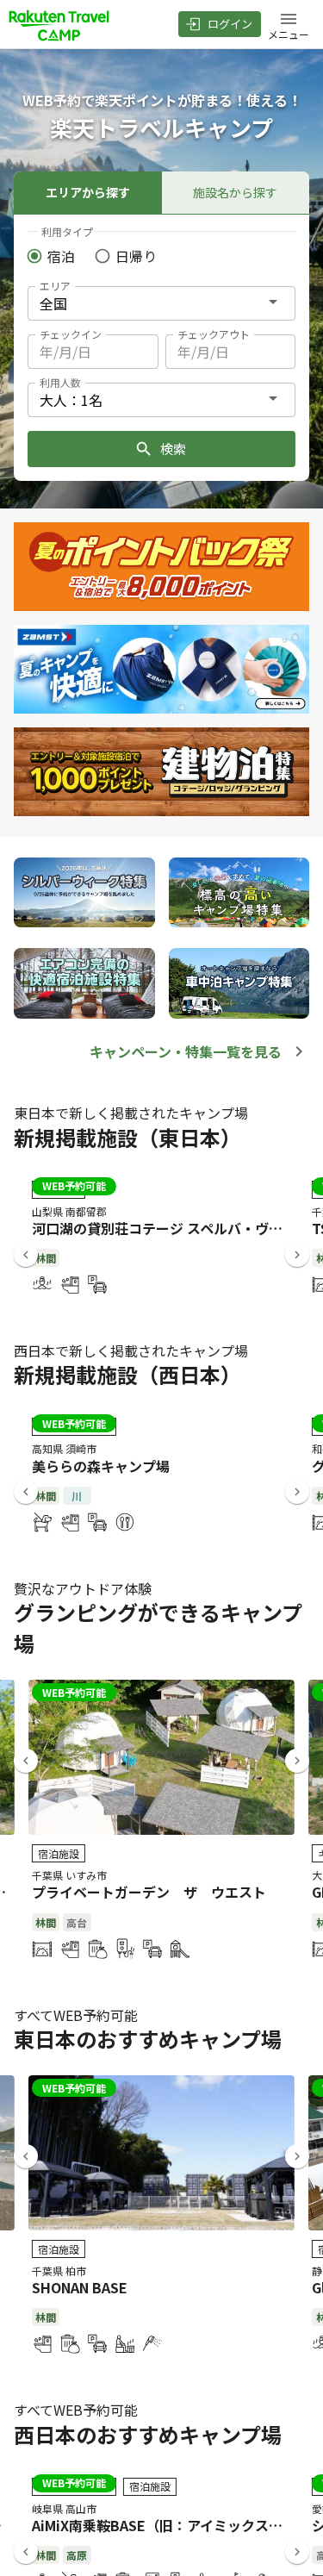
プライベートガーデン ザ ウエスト (149, 1892)
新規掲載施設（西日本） (127, 1374)
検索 (173, 449)
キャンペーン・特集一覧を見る (186, 1051)
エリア (55, 286)
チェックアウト (214, 334)
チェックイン (71, 334)
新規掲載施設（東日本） (127, 1137)
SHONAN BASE (80, 2287)
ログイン (230, 24)
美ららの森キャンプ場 (101, 1466)
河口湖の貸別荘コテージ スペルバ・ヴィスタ (171, 1228)
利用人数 (60, 382)
